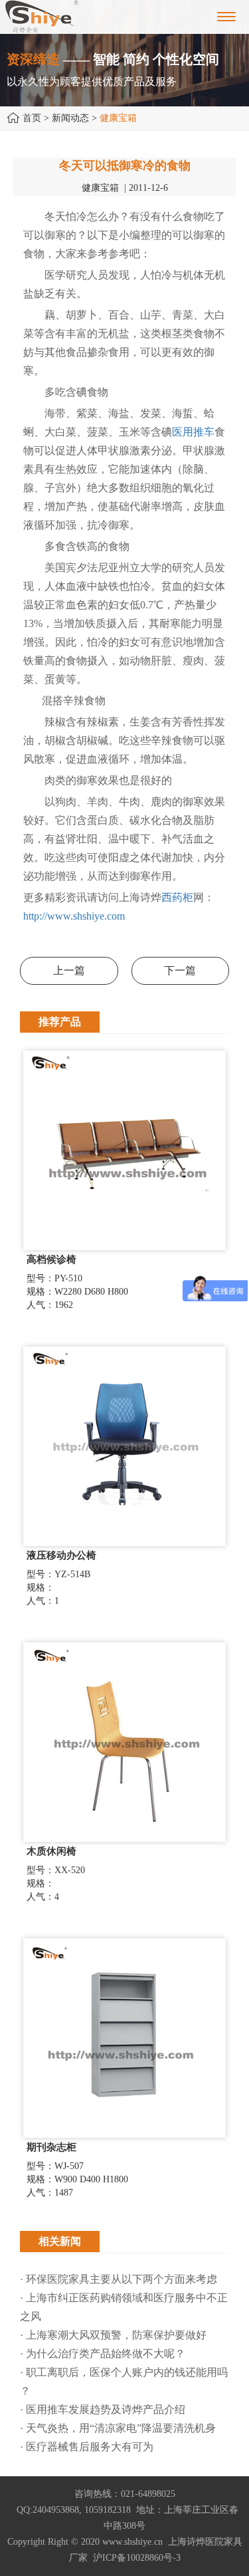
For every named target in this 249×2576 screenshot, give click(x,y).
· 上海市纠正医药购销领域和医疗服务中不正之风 (124, 2307)
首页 (32, 118)
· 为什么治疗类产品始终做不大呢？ (103, 2354)
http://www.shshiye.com (74, 916)
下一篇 (180, 970)
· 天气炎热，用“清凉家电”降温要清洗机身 (118, 2428)
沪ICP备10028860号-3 (137, 2558)
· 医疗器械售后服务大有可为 (87, 2447)
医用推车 (193, 432)
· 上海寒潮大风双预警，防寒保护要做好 (113, 2335)
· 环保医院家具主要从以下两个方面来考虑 (119, 2279)
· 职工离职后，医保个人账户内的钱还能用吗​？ (124, 2382)
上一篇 (69, 970)
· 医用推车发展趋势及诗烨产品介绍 (103, 2409)
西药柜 (177, 897)
